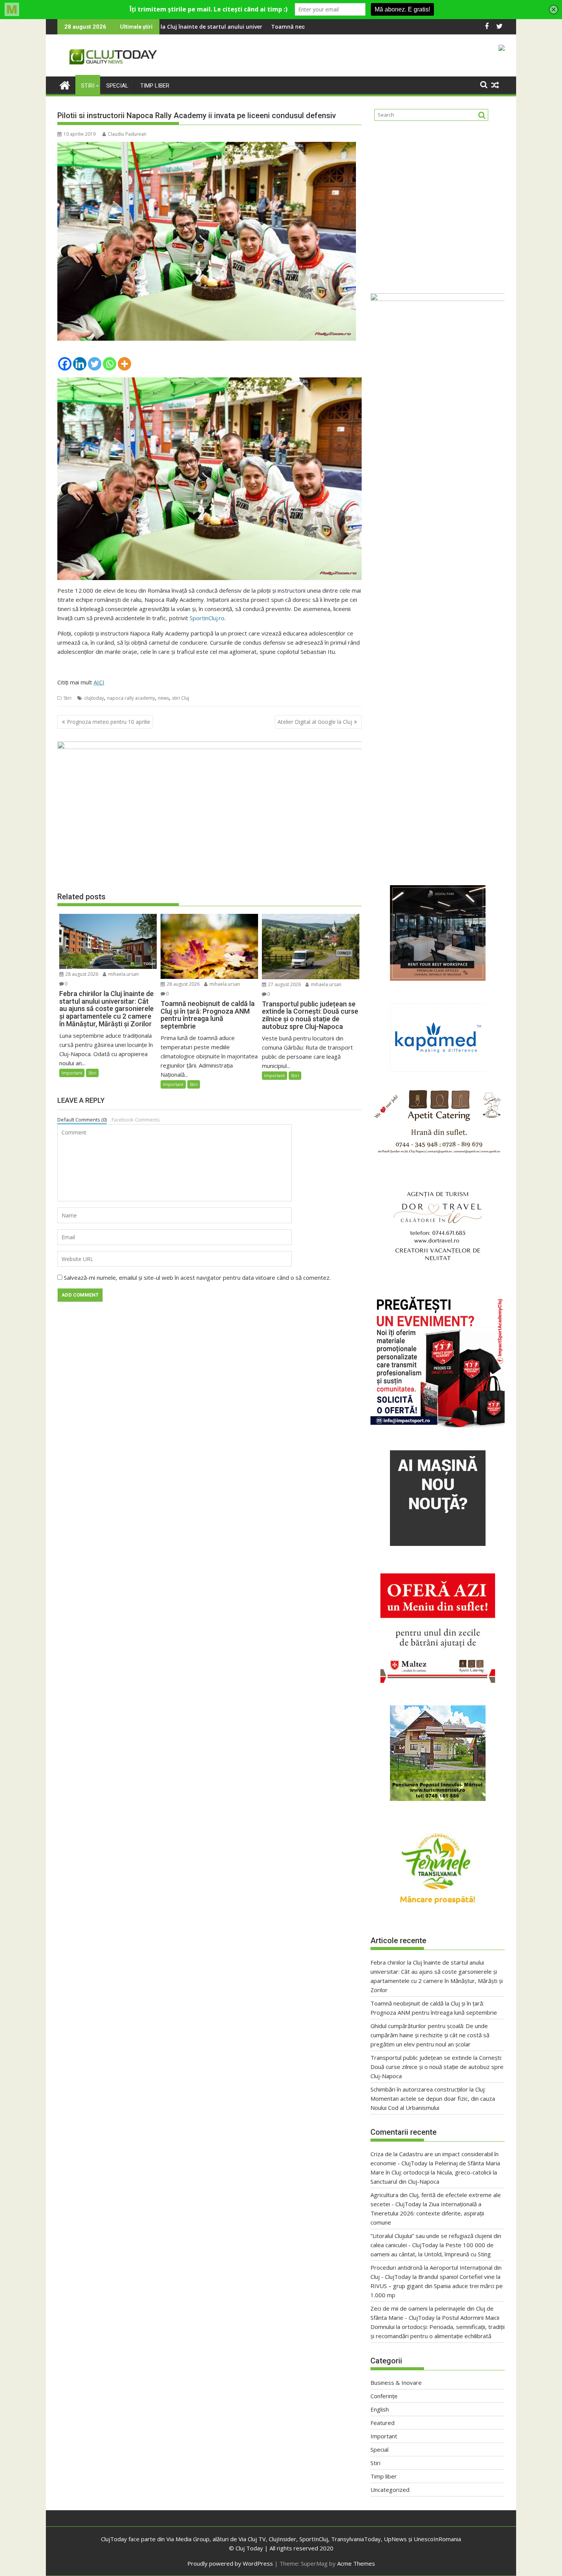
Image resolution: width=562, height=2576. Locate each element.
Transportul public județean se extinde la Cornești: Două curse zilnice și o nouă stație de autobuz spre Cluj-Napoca (437, 2067)
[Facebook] (65, 364)
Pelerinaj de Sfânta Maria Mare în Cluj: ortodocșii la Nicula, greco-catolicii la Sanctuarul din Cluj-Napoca (435, 2172)
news (163, 698)
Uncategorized (390, 2490)
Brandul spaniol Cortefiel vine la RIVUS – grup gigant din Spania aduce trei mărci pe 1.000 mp (437, 2286)
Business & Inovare (396, 2383)
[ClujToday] (65, 84)
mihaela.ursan (123, 974)
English (380, 2409)
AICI (99, 682)
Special (117, 86)
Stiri (88, 86)
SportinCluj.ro (207, 618)
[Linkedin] (80, 364)
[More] (124, 364)
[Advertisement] (438, 204)
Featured (383, 2423)
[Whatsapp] (110, 364)
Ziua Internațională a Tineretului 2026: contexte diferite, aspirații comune (427, 2213)
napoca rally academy (131, 698)
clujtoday (94, 698)
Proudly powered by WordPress (230, 2563)
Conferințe (384, 2396)
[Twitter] (95, 364)
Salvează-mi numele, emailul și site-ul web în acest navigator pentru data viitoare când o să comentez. (197, 1277)
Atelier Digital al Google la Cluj (315, 722)
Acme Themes (356, 2563)
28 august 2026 (81, 974)
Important (72, 1073)
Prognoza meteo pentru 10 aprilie (109, 722)
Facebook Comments (136, 1120)
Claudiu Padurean (127, 134)
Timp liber (155, 86)
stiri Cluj (181, 698)
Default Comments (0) (82, 1120)
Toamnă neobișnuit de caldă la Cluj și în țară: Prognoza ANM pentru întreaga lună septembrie (236, 27)
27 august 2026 (284, 984)
